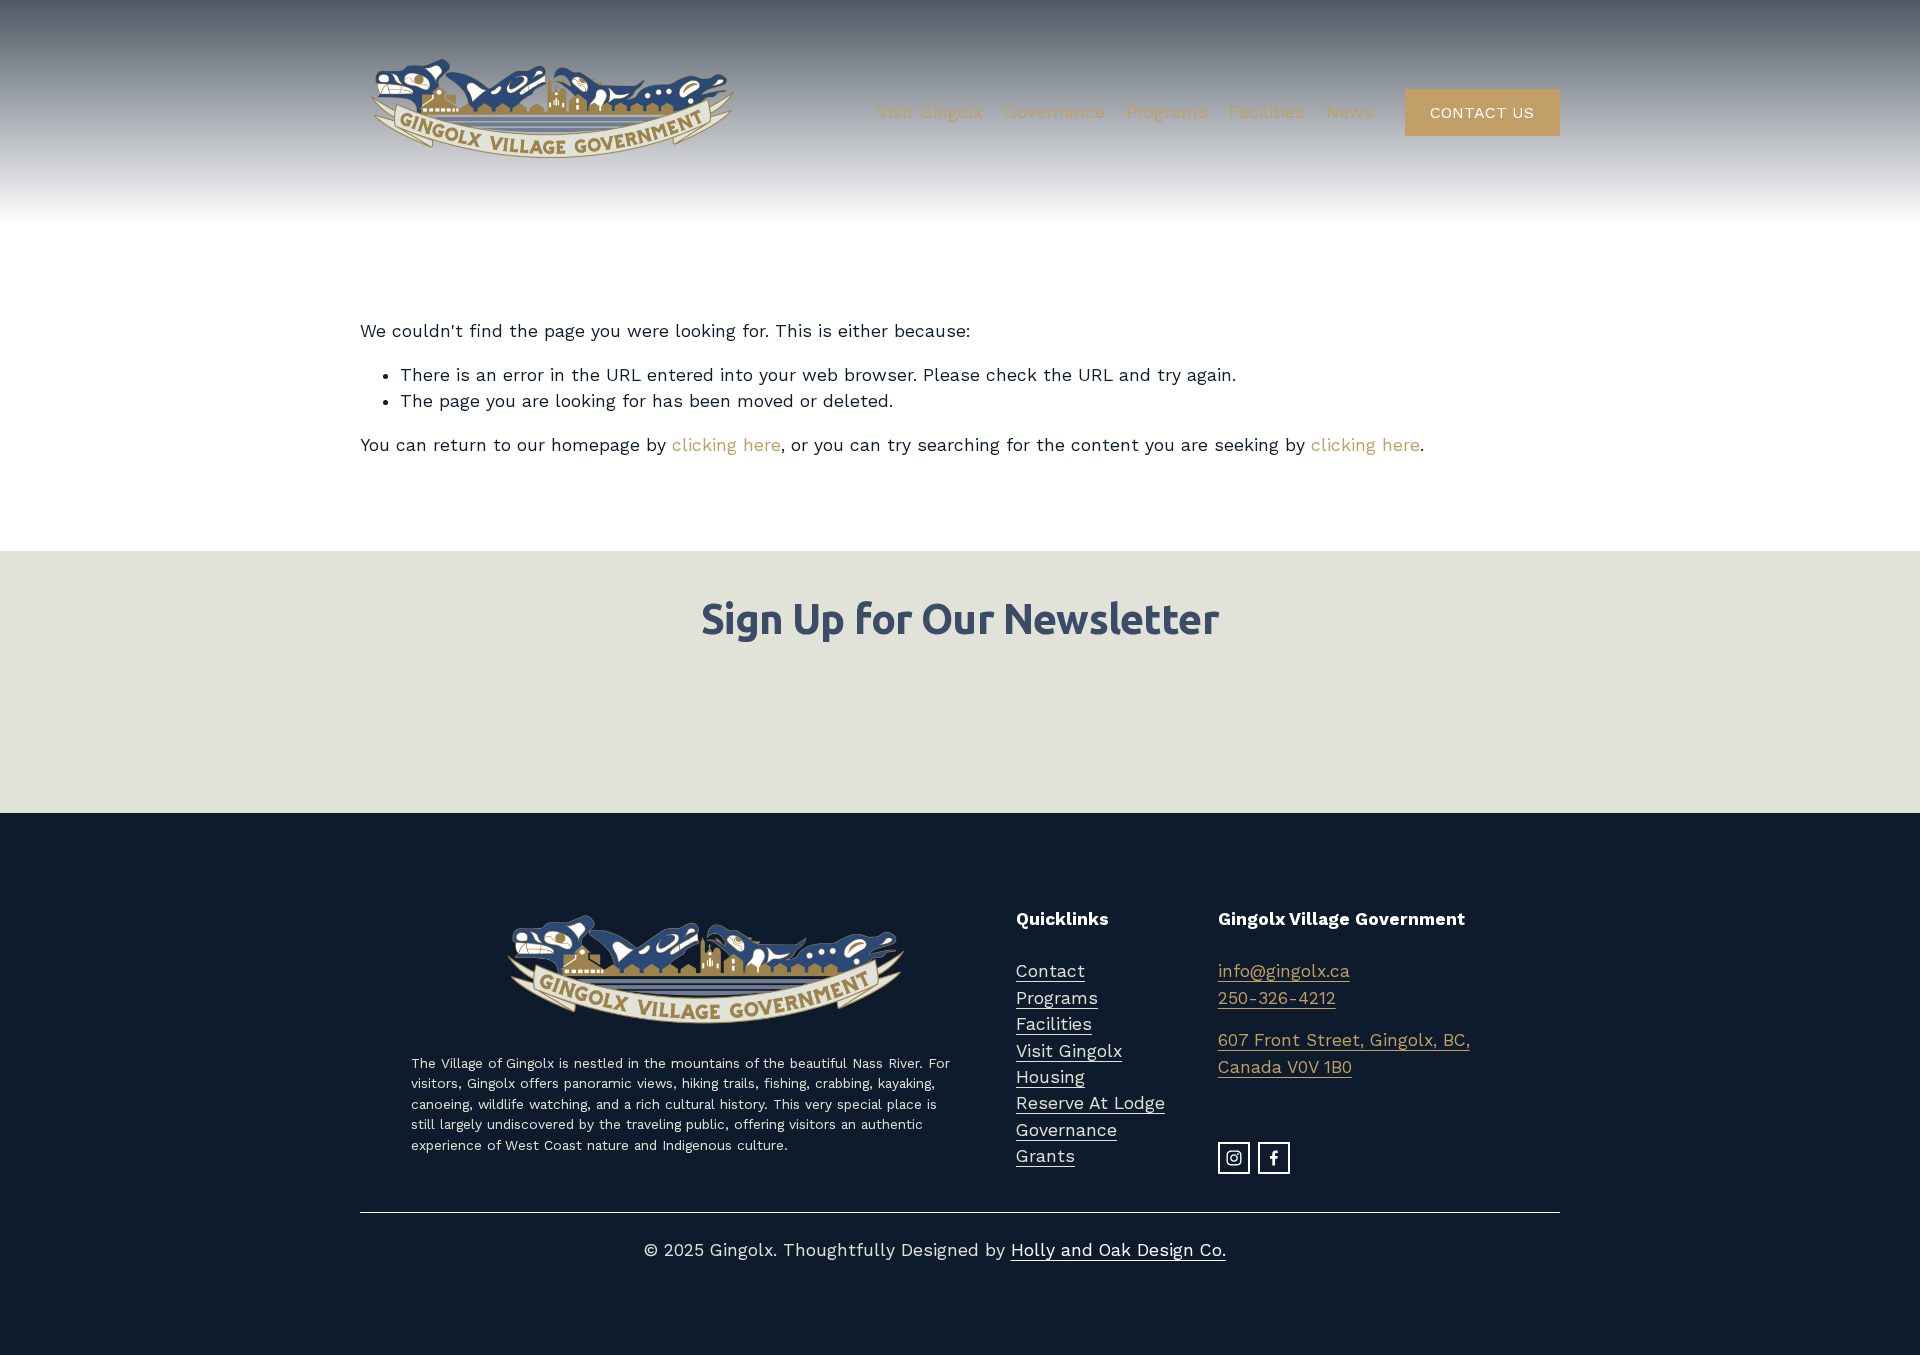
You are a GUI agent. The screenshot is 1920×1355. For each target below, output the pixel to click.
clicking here (726, 445)
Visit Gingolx (930, 112)
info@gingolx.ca (1284, 971)
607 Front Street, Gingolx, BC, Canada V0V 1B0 (1344, 1053)
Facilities (1267, 112)
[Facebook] (1274, 1158)
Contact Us (1482, 112)
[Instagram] (1234, 1158)
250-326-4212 (1277, 998)
